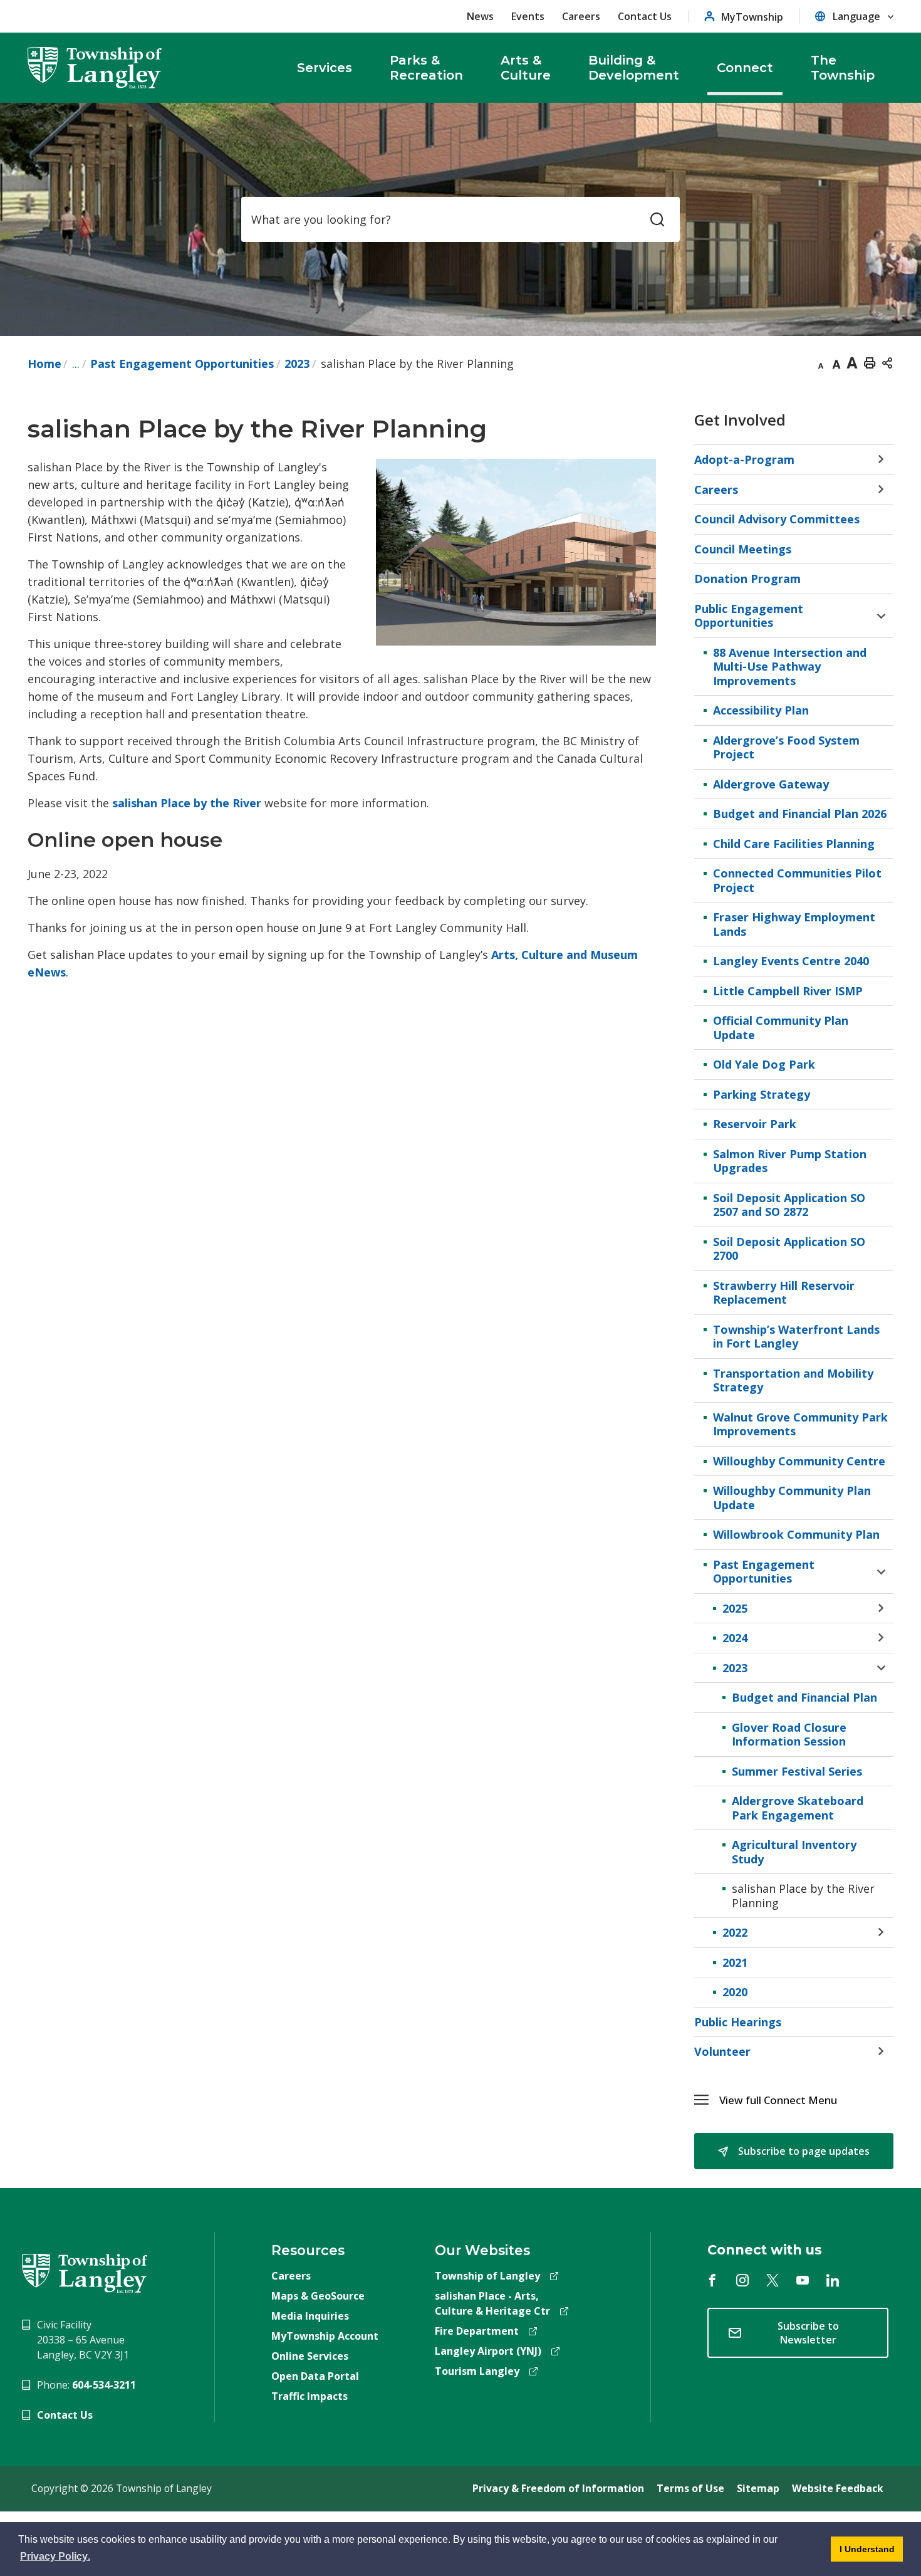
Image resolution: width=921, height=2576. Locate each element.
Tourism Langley (477, 2371)
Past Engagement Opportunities (182, 364)
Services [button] (325, 68)
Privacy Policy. (56, 2558)
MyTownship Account (325, 2336)
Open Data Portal (315, 2376)
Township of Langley (487, 2276)
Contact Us (645, 16)
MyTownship (752, 17)
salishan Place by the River (187, 803)
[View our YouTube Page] (803, 2280)
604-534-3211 (104, 2385)
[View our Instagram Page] (742, 2280)
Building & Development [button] (634, 68)
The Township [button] (843, 68)
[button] (806, 2100)
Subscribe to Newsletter (808, 2333)
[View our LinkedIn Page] (833, 2280)
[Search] (657, 219)
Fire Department (477, 2331)
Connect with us (765, 2250)
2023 (297, 364)
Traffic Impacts (310, 2396)
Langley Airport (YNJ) (488, 2351)
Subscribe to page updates (803, 2151)
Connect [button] (745, 68)
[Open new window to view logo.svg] (85, 2272)
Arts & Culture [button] (526, 68)
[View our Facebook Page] (712, 2280)
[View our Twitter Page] (773, 2280)
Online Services (310, 2356)
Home (44, 364)
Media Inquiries (310, 2316)
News (480, 16)
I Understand (863, 2553)
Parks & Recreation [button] (426, 68)
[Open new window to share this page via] (887, 362)
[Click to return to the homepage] (95, 68)
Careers (581, 16)
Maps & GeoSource (318, 2296)
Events (528, 16)
